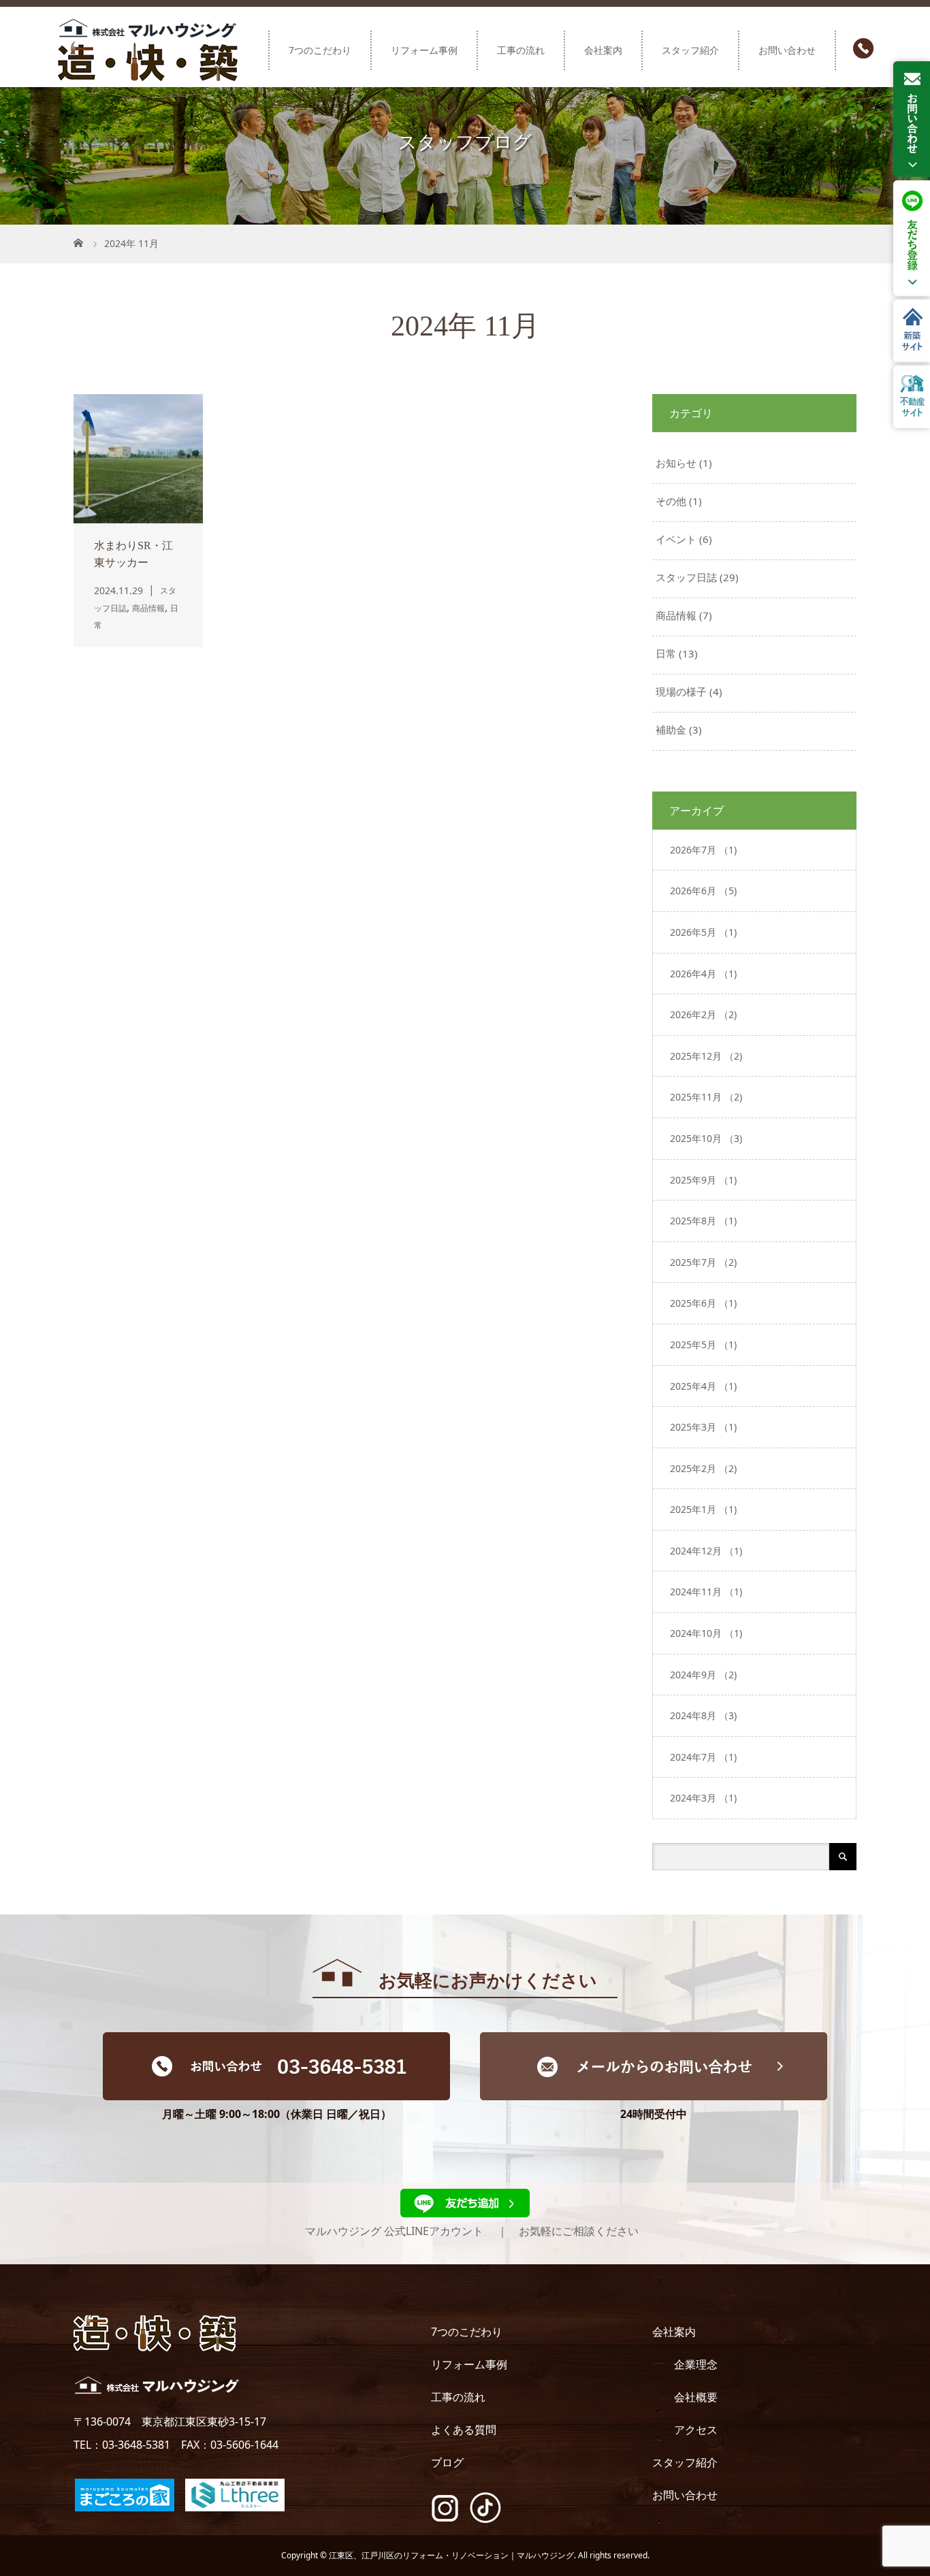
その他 (671, 501)
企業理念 (696, 2364)
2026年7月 (703, 850)
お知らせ (676, 463)
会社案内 (603, 50)
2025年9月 (703, 1180)
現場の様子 (681, 691)
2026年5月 (703, 932)
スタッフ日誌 (686, 577)
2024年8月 (703, 1715)
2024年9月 (703, 1675)
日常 (666, 653)
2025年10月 (706, 1138)
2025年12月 (706, 1056)
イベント (676, 539)
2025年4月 (703, 1386)
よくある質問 (464, 2430)
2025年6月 (703, 1303)
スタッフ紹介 (690, 50)
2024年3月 (703, 1798)
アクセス (696, 2430)
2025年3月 (703, 1427)
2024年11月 (706, 1592)
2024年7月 (703, 1757)
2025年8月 (703, 1221)
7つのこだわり (320, 50)
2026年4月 (703, 974)
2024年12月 (706, 1551)
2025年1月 (703, 1509)
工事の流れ (521, 50)
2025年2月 (703, 1468)
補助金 (671, 730)
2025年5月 (703, 1344)
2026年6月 (703, 891)
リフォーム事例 (424, 50)
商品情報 (676, 615)
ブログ (447, 2462)
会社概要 (696, 2397)
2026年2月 (703, 1014)
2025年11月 (706, 1097)
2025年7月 (703, 1262)
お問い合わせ (787, 50)
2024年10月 (706, 1633)
